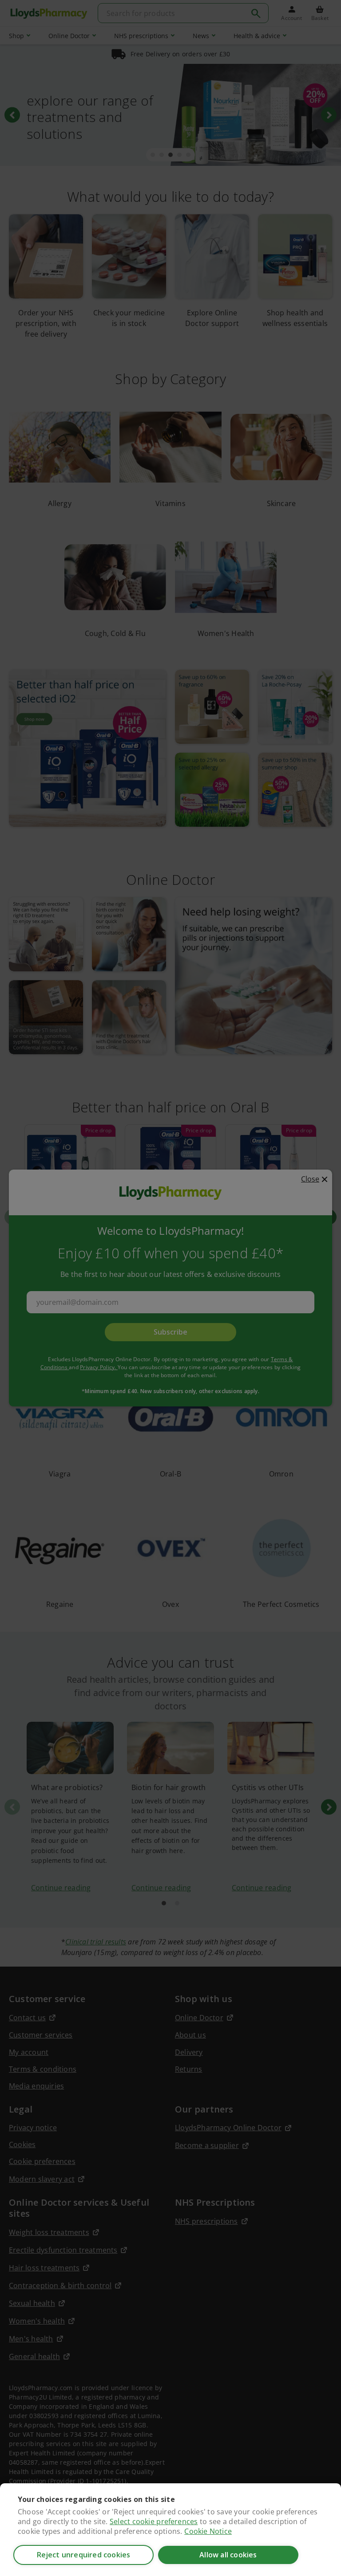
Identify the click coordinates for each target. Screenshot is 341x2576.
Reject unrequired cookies (84, 2555)
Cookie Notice (208, 2531)
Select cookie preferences (154, 2521)
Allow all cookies (228, 2555)
